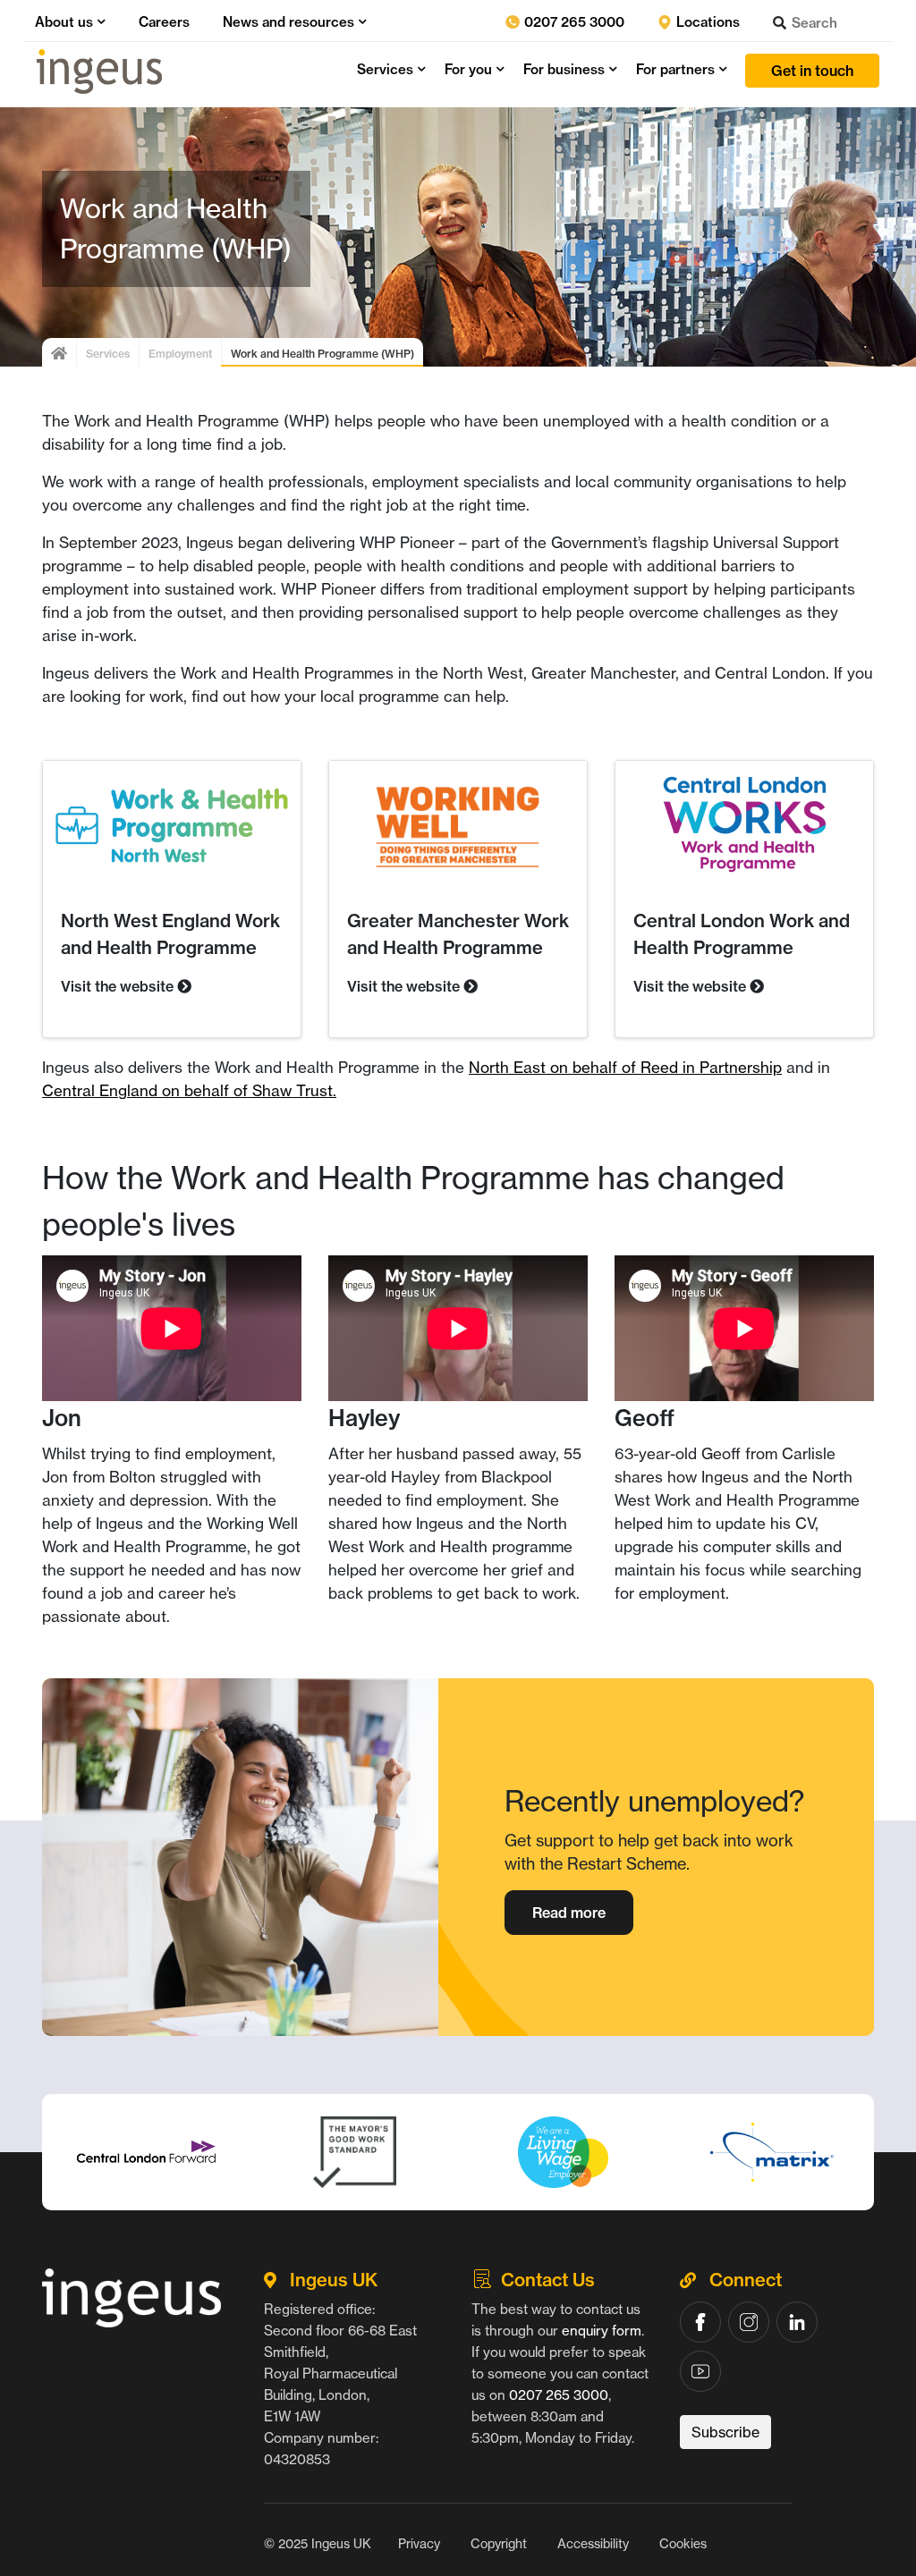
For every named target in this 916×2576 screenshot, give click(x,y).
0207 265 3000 (572, 22)
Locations (706, 22)
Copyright (499, 2544)
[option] (146, 2152)
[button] (99, 22)
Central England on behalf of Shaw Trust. (189, 1090)
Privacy (419, 2544)
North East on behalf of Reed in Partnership (625, 1067)
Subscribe (725, 2432)
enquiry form (602, 2331)
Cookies (683, 2544)
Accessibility (593, 2544)
